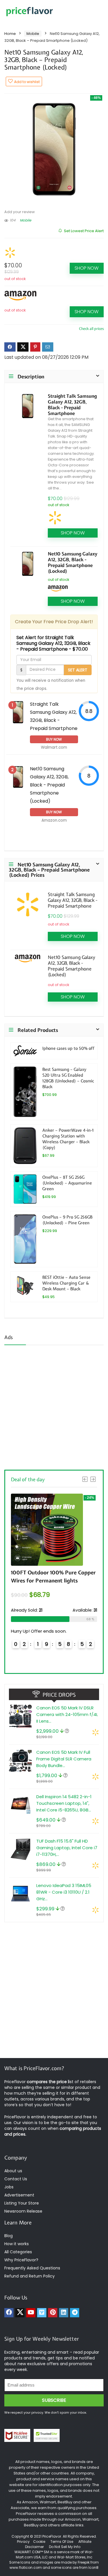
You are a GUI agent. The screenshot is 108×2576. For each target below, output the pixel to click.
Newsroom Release (23, 2211)
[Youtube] (31, 2313)
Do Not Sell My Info (65, 2547)
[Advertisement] (54, 1406)
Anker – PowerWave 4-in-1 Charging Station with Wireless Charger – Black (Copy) (68, 1139)
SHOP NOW (87, 268)
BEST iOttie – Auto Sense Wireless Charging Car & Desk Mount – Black (66, 1283)
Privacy (24, 2542)
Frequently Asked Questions (32, 2268)
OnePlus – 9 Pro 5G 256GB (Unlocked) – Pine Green (67, 1220)
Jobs (9, 2187)
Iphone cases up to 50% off (68, 1048)
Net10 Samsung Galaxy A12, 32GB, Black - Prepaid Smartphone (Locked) (73, 562)
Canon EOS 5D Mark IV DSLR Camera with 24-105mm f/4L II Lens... (67, 1714)
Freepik (84, 2562)
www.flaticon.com (26, 2567)
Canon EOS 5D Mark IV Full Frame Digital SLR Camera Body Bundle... (64, 1759)
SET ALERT (78, 670)
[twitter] (20, 2313)
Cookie (39, 2542)
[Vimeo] (42, 2313)
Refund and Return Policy (30, 2276)
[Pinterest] (53, 2313)
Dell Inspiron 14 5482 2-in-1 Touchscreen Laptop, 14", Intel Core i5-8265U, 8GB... (64, 1803)
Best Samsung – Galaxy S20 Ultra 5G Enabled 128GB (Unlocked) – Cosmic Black (68, 1078)
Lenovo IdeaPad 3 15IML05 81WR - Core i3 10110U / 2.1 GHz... (64, 1892)
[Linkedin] (64, 2313)
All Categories (18, 2252)
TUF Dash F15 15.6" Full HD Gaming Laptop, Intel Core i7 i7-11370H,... (67, 1848)
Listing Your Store (22, 2203)
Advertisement (19, 2195)
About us (13, 2171)
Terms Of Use (62, 2542)
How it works (17, 2244)
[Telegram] (75, 2313)
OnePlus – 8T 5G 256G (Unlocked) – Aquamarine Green (67, 1183)
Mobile (33, 34)
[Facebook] (9, 2313)
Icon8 (93, 2567)
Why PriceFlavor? (21, 2260)
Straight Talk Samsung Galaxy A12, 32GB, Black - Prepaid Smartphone (72, 405)
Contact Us (16, 2179)
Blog (8, 2236)
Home (10, 34)
